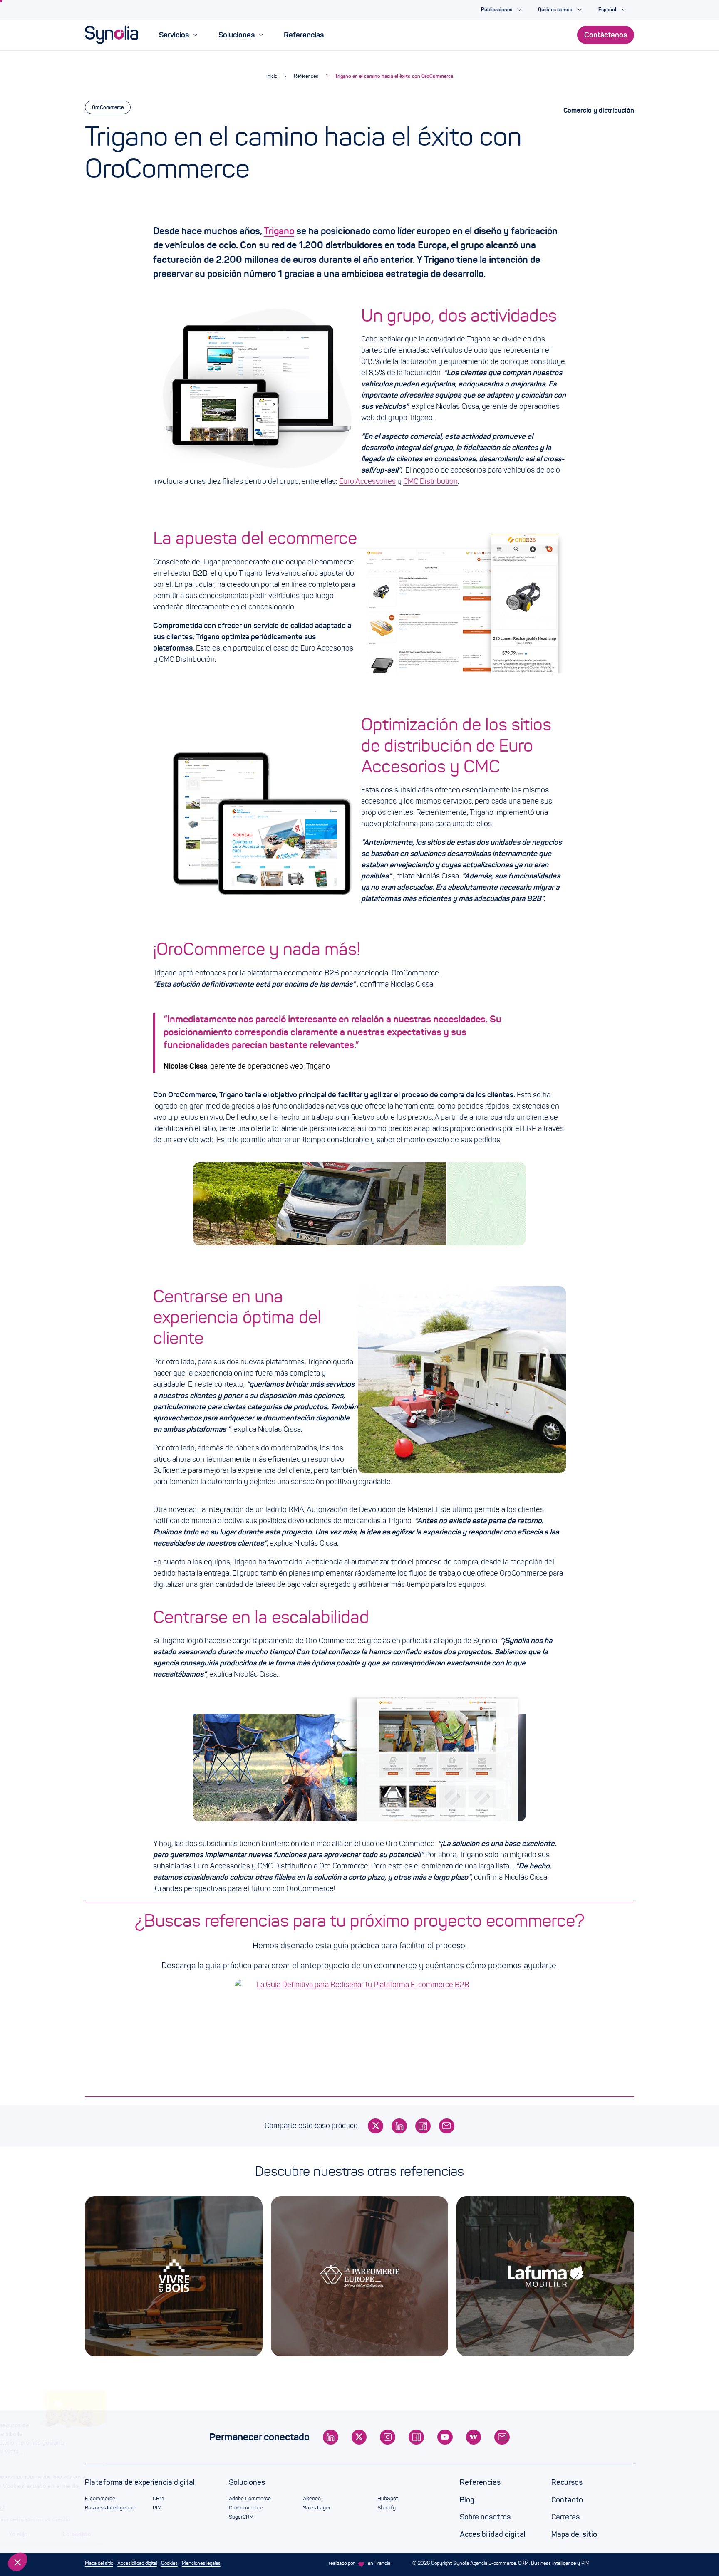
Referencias (480, 2482)
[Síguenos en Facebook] (416, 2437)
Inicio (272, 76)
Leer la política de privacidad (49, 2507)
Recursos (567, 2482)
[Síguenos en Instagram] (388, 2437)
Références (306, 76)
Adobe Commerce (250, 2499)
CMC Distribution (430, 481)
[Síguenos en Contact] (502, 2437)
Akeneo (312, 2499)
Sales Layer (317, 2508)
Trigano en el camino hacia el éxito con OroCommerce (394, 76)
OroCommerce (108, 107)
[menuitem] (178, 35)
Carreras (565, 2517)
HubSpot (388, 2499)
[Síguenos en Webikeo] (474, 2437)
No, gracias (37, 2534)
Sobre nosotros (485, 2517)
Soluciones (247, 2482)
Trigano (279, 231)
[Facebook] (423, 2126)
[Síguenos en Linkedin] (331, 2437)
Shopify (387, 2508)
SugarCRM (241, 2517)
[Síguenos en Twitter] (359, 2437)
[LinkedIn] (399, 2126)
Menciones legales (201, 2563)
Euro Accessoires (367, 481)
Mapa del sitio (574, 2534)
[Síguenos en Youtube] (445, 2437)
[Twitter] (376, 2126)
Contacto (567, 2500)
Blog (467, 2500)
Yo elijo (95, 2534)
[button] (17, 2562)
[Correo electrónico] (447, 2126)
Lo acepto (154, 2534)
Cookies (169, 2563)
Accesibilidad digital (493, 2534)
